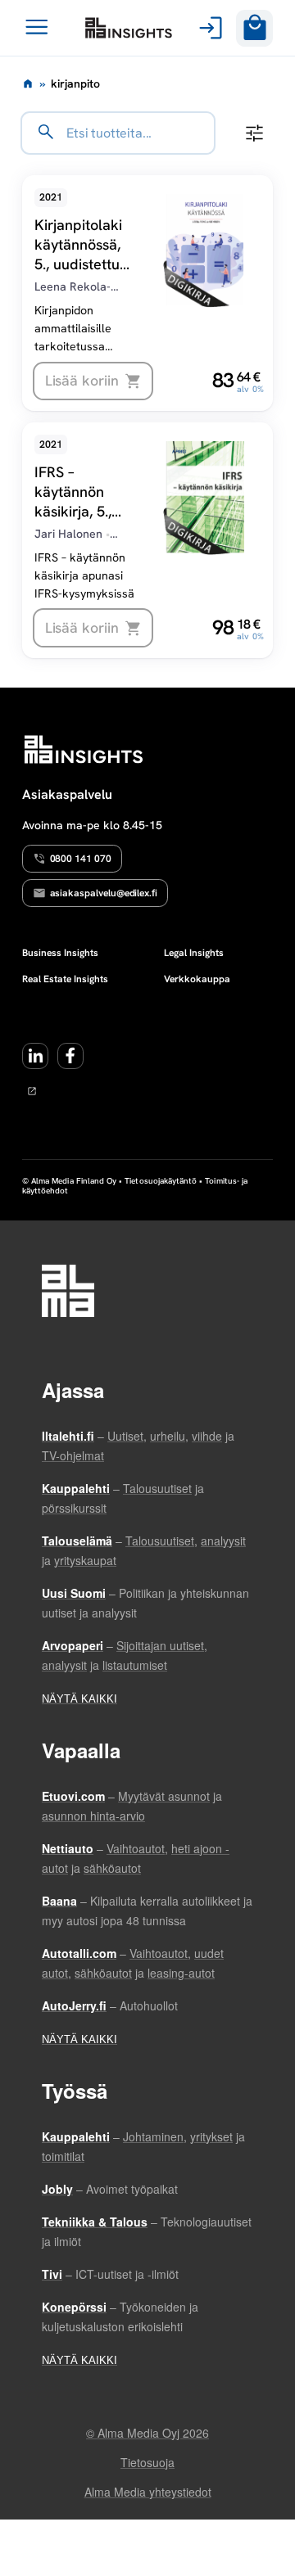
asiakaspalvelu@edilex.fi (104, 893)
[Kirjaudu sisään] (208, 28)
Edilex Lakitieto (129, 28)
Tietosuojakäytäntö (161, 1181)
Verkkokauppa (197, 979)
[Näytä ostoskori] (254, 28)
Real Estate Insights (65, 979)
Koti (28, 83)
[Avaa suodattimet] (254, 133)
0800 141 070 (81, 859)
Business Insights (60, 953)
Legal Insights (194, 953)
